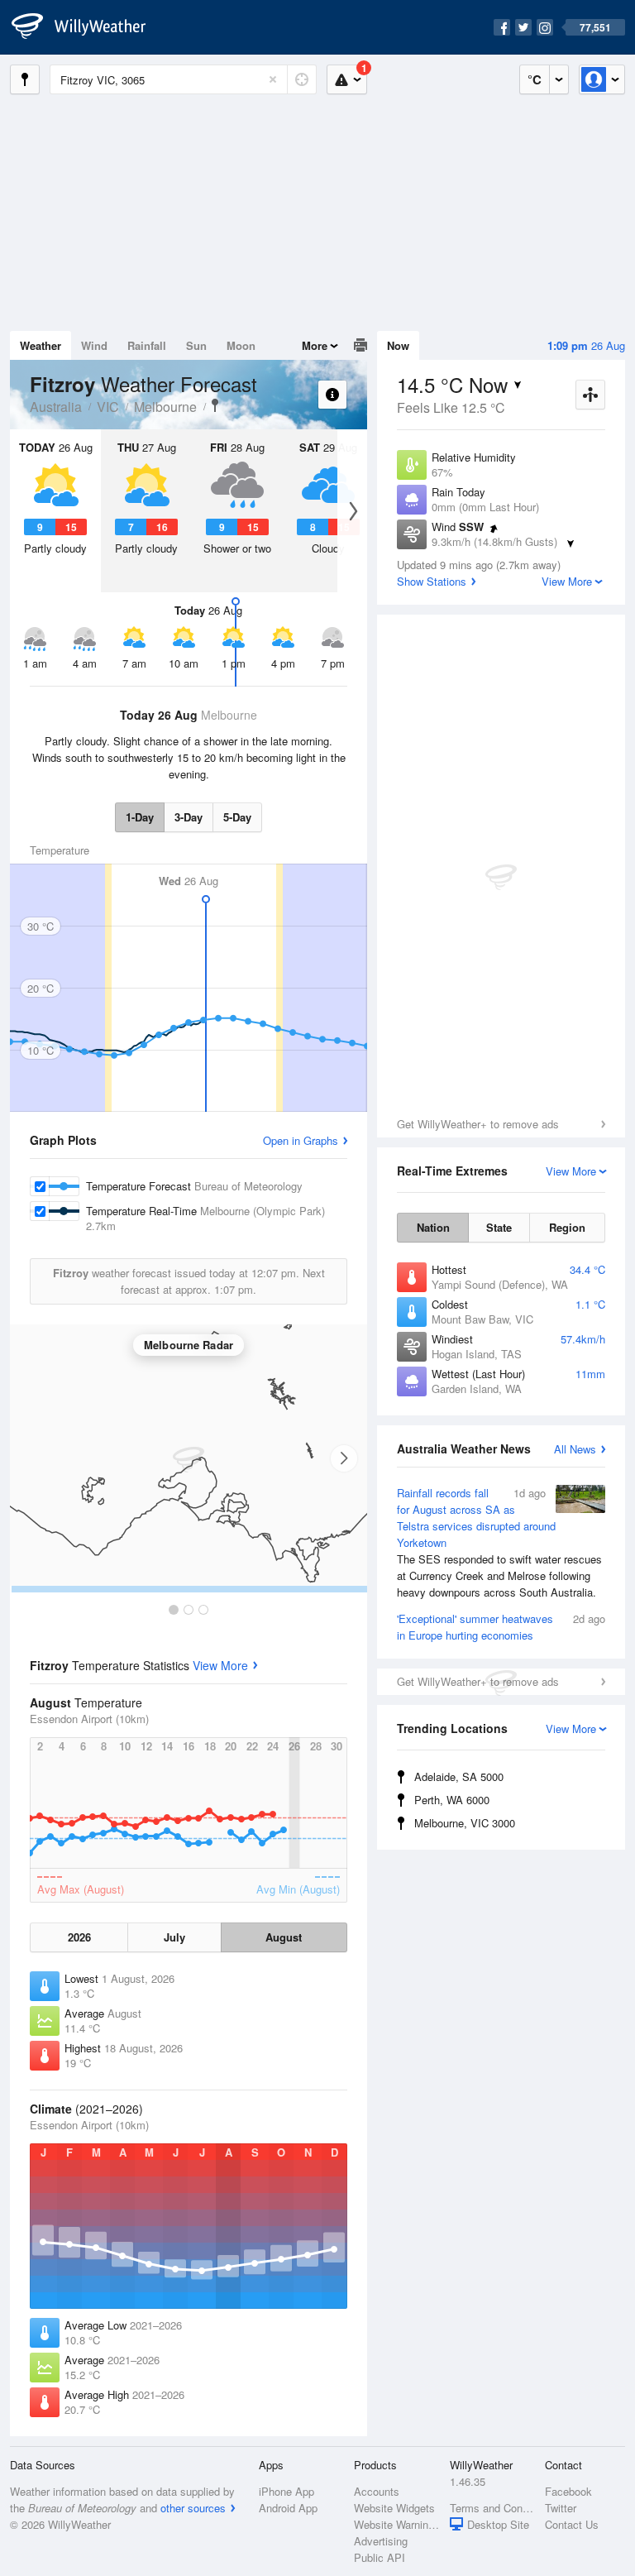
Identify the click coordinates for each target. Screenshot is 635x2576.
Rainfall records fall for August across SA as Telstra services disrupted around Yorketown (499, 1542)
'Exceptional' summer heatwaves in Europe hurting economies (501, 1627)
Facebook (568, 2491)
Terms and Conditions (492, 2508)
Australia (56, 407)
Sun (196, 345)
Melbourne (165, 407)
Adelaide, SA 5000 (459, 1776)
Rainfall (147, 345)
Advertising (381, 2541)
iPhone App (286, 2491)
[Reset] (273, 79)
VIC (108, 407)
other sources (193, 2508)
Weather (41, 345)
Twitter (561, 2508)
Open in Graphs (301, 1140)
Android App (288, 2508)
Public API (380, 2557)
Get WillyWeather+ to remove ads (478, 1124)
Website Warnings (396, 2524)
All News (575, 1449)
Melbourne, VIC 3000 (465, 1823)
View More (220, 1665)
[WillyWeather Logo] (88, 27)
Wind (94, 345)
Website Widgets (394, 2508)
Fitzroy (215, 405)
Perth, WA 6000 (452, 1800)
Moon (241, 345)
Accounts (377, 2491)
